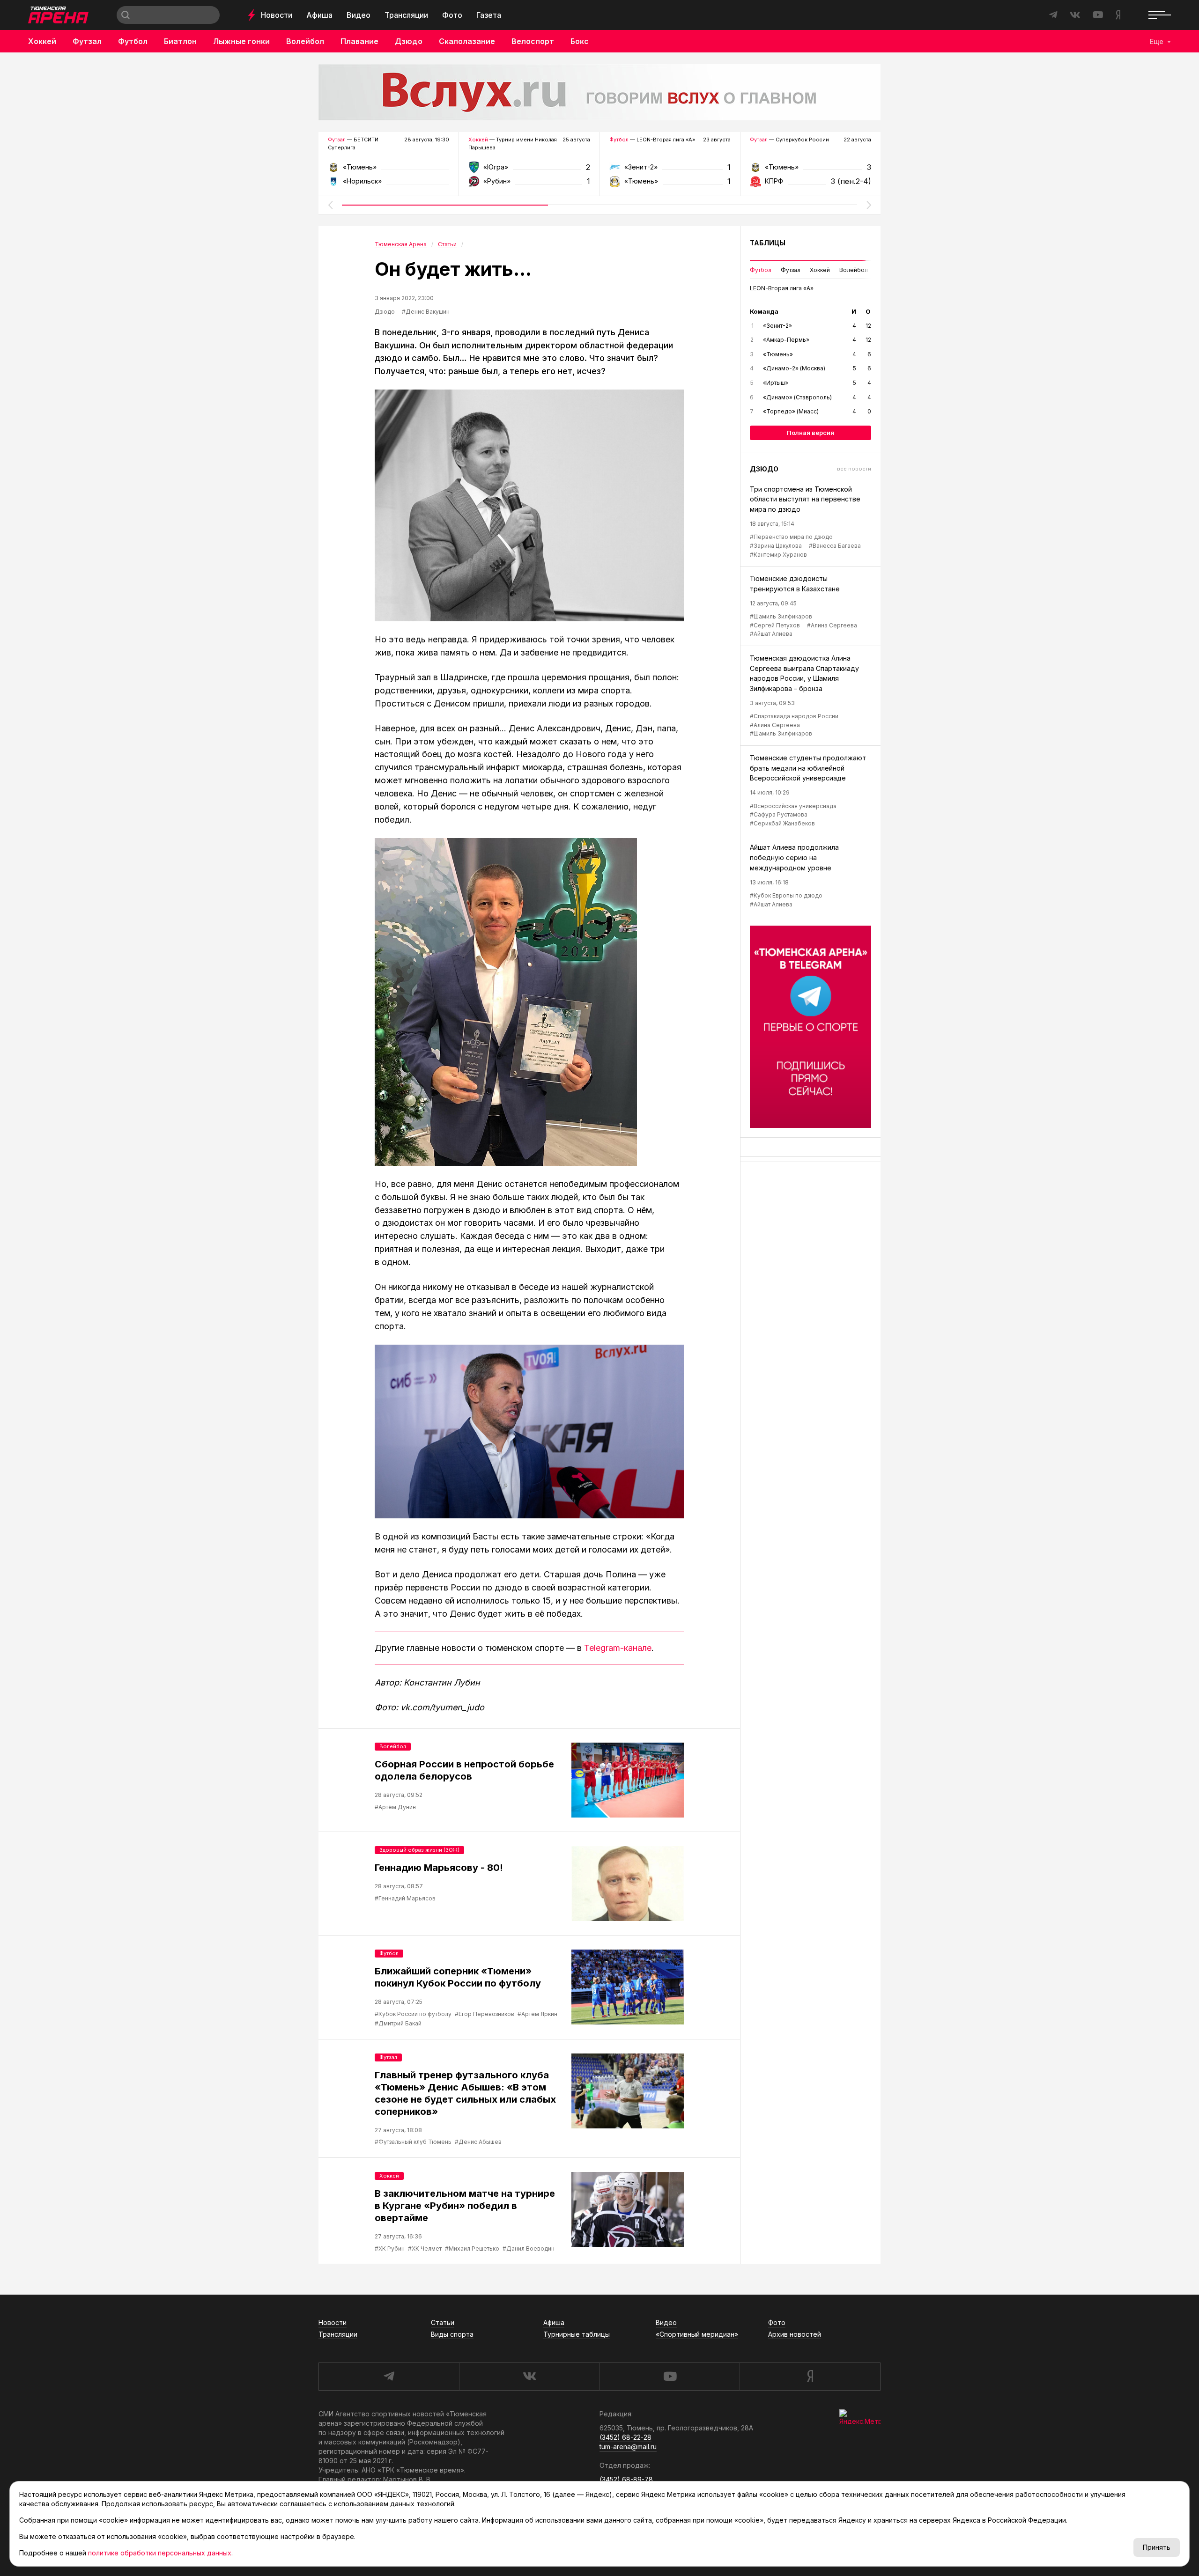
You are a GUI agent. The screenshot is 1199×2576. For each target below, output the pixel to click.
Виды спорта (452, 2334)
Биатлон (180, 41)
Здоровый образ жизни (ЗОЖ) (419, 1850)
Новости (277, 15)
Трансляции (406, 15)
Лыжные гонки (241, 41)
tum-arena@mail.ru (628, 2447)
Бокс (580, 41)
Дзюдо (409, 41)
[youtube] (670, 2377)
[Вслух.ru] (599, 92)
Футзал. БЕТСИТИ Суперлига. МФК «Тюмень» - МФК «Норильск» (389, 170)
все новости (854, 469)
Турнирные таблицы (577, 2334)
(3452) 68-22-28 (625, 2437)
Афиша (319, 15)
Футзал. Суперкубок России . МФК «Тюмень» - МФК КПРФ (810, 170)
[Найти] (126, 15)
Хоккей (42, 41)
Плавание (359, 41)
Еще (1157, 41)
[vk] (529, 2377)
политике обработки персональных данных (160, 2553)
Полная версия (810, 433)
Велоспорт (533, 41)
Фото (452, 15)
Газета (489, 15)
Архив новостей (795, 2334)
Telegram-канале (618, 1648)
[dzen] (810, 2377)
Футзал (87, 41)
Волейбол (305, 41)
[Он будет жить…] (529, 505)
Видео (359, 15)
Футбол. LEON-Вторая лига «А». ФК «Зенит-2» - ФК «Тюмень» (670, 170)
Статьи (443, 2322)
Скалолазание (467, 41)
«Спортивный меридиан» (697, 2334)
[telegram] (389, 2377)
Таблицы (768, 243)
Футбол (133, 41)
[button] (330, 205)
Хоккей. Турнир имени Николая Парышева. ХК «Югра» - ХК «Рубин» (529, 170)
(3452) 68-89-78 (626, 2479)
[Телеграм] (810, 1027)
